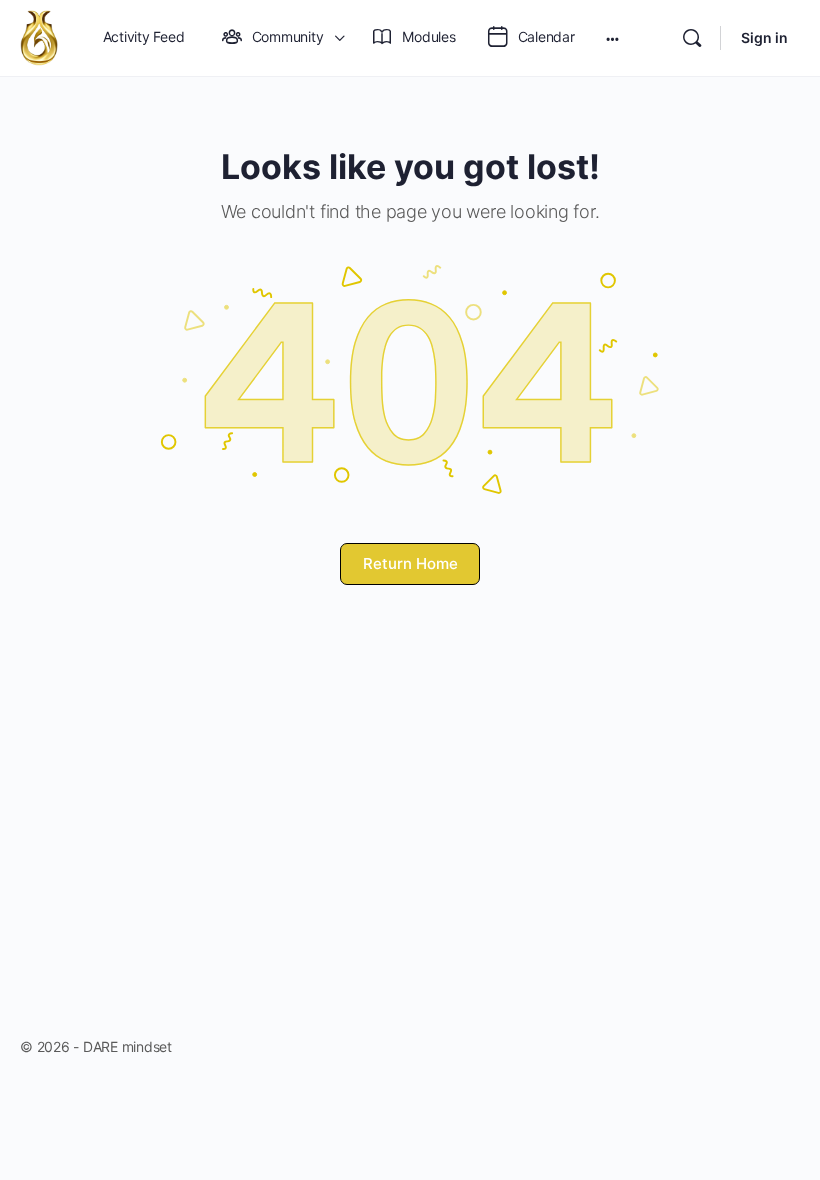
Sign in (764, 37)
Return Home (410, 563)
